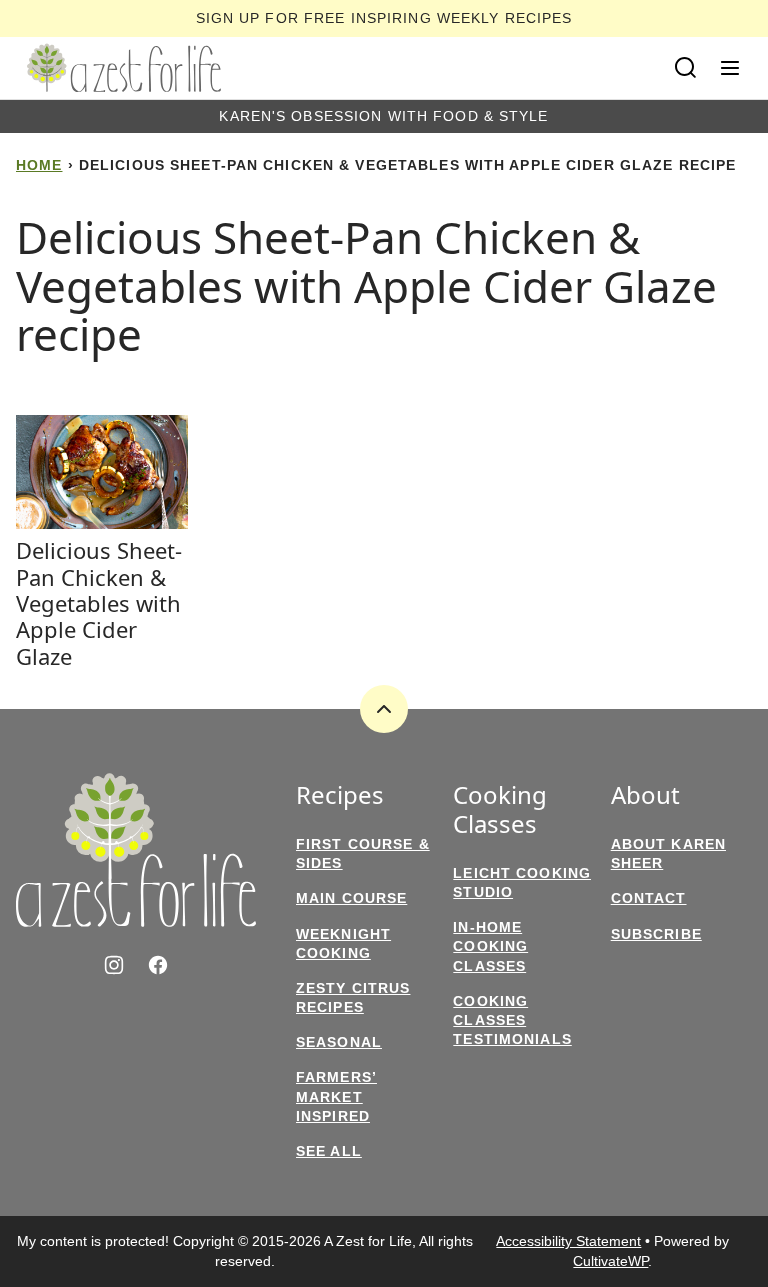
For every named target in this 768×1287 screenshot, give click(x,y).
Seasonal (339, 1042)
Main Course (351, 898)
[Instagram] (114, 965)
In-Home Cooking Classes (490, 946)
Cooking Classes (500, 810)
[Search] (686, 68)
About (645, 795)
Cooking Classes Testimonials (512, 1020)
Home (39, 165)
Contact (649, 898)
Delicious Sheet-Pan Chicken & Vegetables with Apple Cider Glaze (99, 603)
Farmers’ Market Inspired (336, 1096)
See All (329, 1151)
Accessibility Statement (568, 1241)
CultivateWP (610, 1261)
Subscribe (656, 934)
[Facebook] (158, 965)
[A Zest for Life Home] (124, 68)
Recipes (340, 795)
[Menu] (730, 68)
